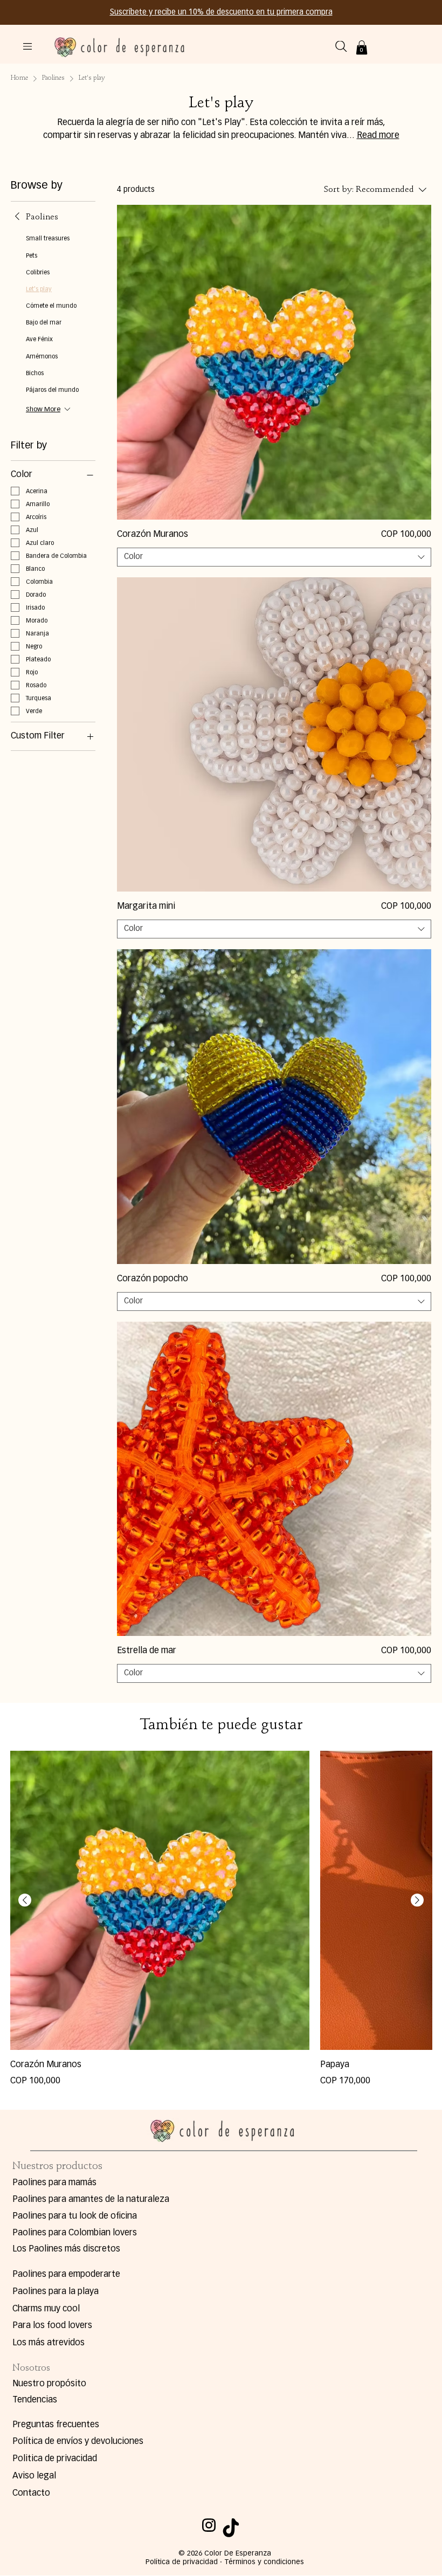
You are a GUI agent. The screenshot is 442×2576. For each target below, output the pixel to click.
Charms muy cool (46, 2309)
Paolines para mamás (54, 2183)
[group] (221, 1919)
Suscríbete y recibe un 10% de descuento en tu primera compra (221, 12)
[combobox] (274, 557)
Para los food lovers (52, 2326)
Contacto (31, 2494)
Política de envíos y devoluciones (78, 2442)
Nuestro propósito (49, 2384)
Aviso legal (34, 2476)
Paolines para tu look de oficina (75, 2216)
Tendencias (35, 2400)
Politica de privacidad (55, 2459)
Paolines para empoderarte (66, 2275)
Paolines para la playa (56, 2292)
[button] (362, 47)
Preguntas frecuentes (56, 2425)
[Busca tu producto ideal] (341, 46)
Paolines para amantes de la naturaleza (91, 2200)
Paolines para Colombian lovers (75, 2233)
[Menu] (28, 46)
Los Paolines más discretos (66, 2249)
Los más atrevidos (49, 2343)
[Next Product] (417, 1900)
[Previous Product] (25, 1900)
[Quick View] (274, 362)
